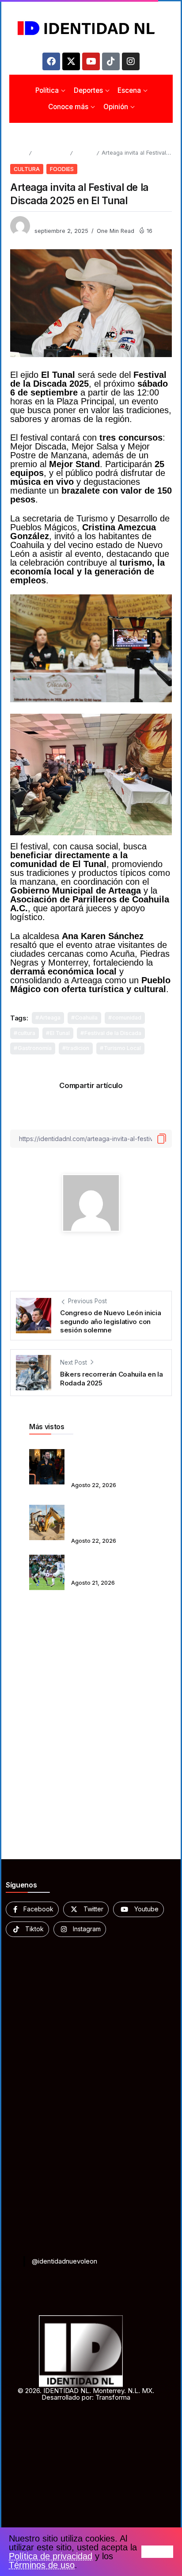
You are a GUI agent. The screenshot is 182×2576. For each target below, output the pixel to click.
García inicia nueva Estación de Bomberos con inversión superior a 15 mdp (111, 1516)
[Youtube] (91, 61)
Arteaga (50, 1018)
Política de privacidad (51, 2556)
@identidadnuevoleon (64, 2261)
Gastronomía (35, 1048)
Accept (157, 2552)
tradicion (78, 1048)
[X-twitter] (71, 61)
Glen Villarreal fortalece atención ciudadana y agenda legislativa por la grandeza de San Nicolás (109, 1461)
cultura (27, 1033)
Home (18, 153)
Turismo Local (122, 1048)
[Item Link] (47, 1467)
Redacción (49, 222)
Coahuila (86, 1018)
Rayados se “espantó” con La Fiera (111, 1566)
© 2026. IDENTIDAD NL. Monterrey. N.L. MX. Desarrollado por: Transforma (86, 2394)
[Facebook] (51, 61)
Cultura (84, 153)
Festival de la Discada (113, 1033)
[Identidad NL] (91, 28)
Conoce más (51, 153)
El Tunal (60, 1033)
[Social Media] (32, 1909)
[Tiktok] (111, 61)
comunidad (127, 1018)
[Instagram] (131, 61)
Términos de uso (42, 2565)
